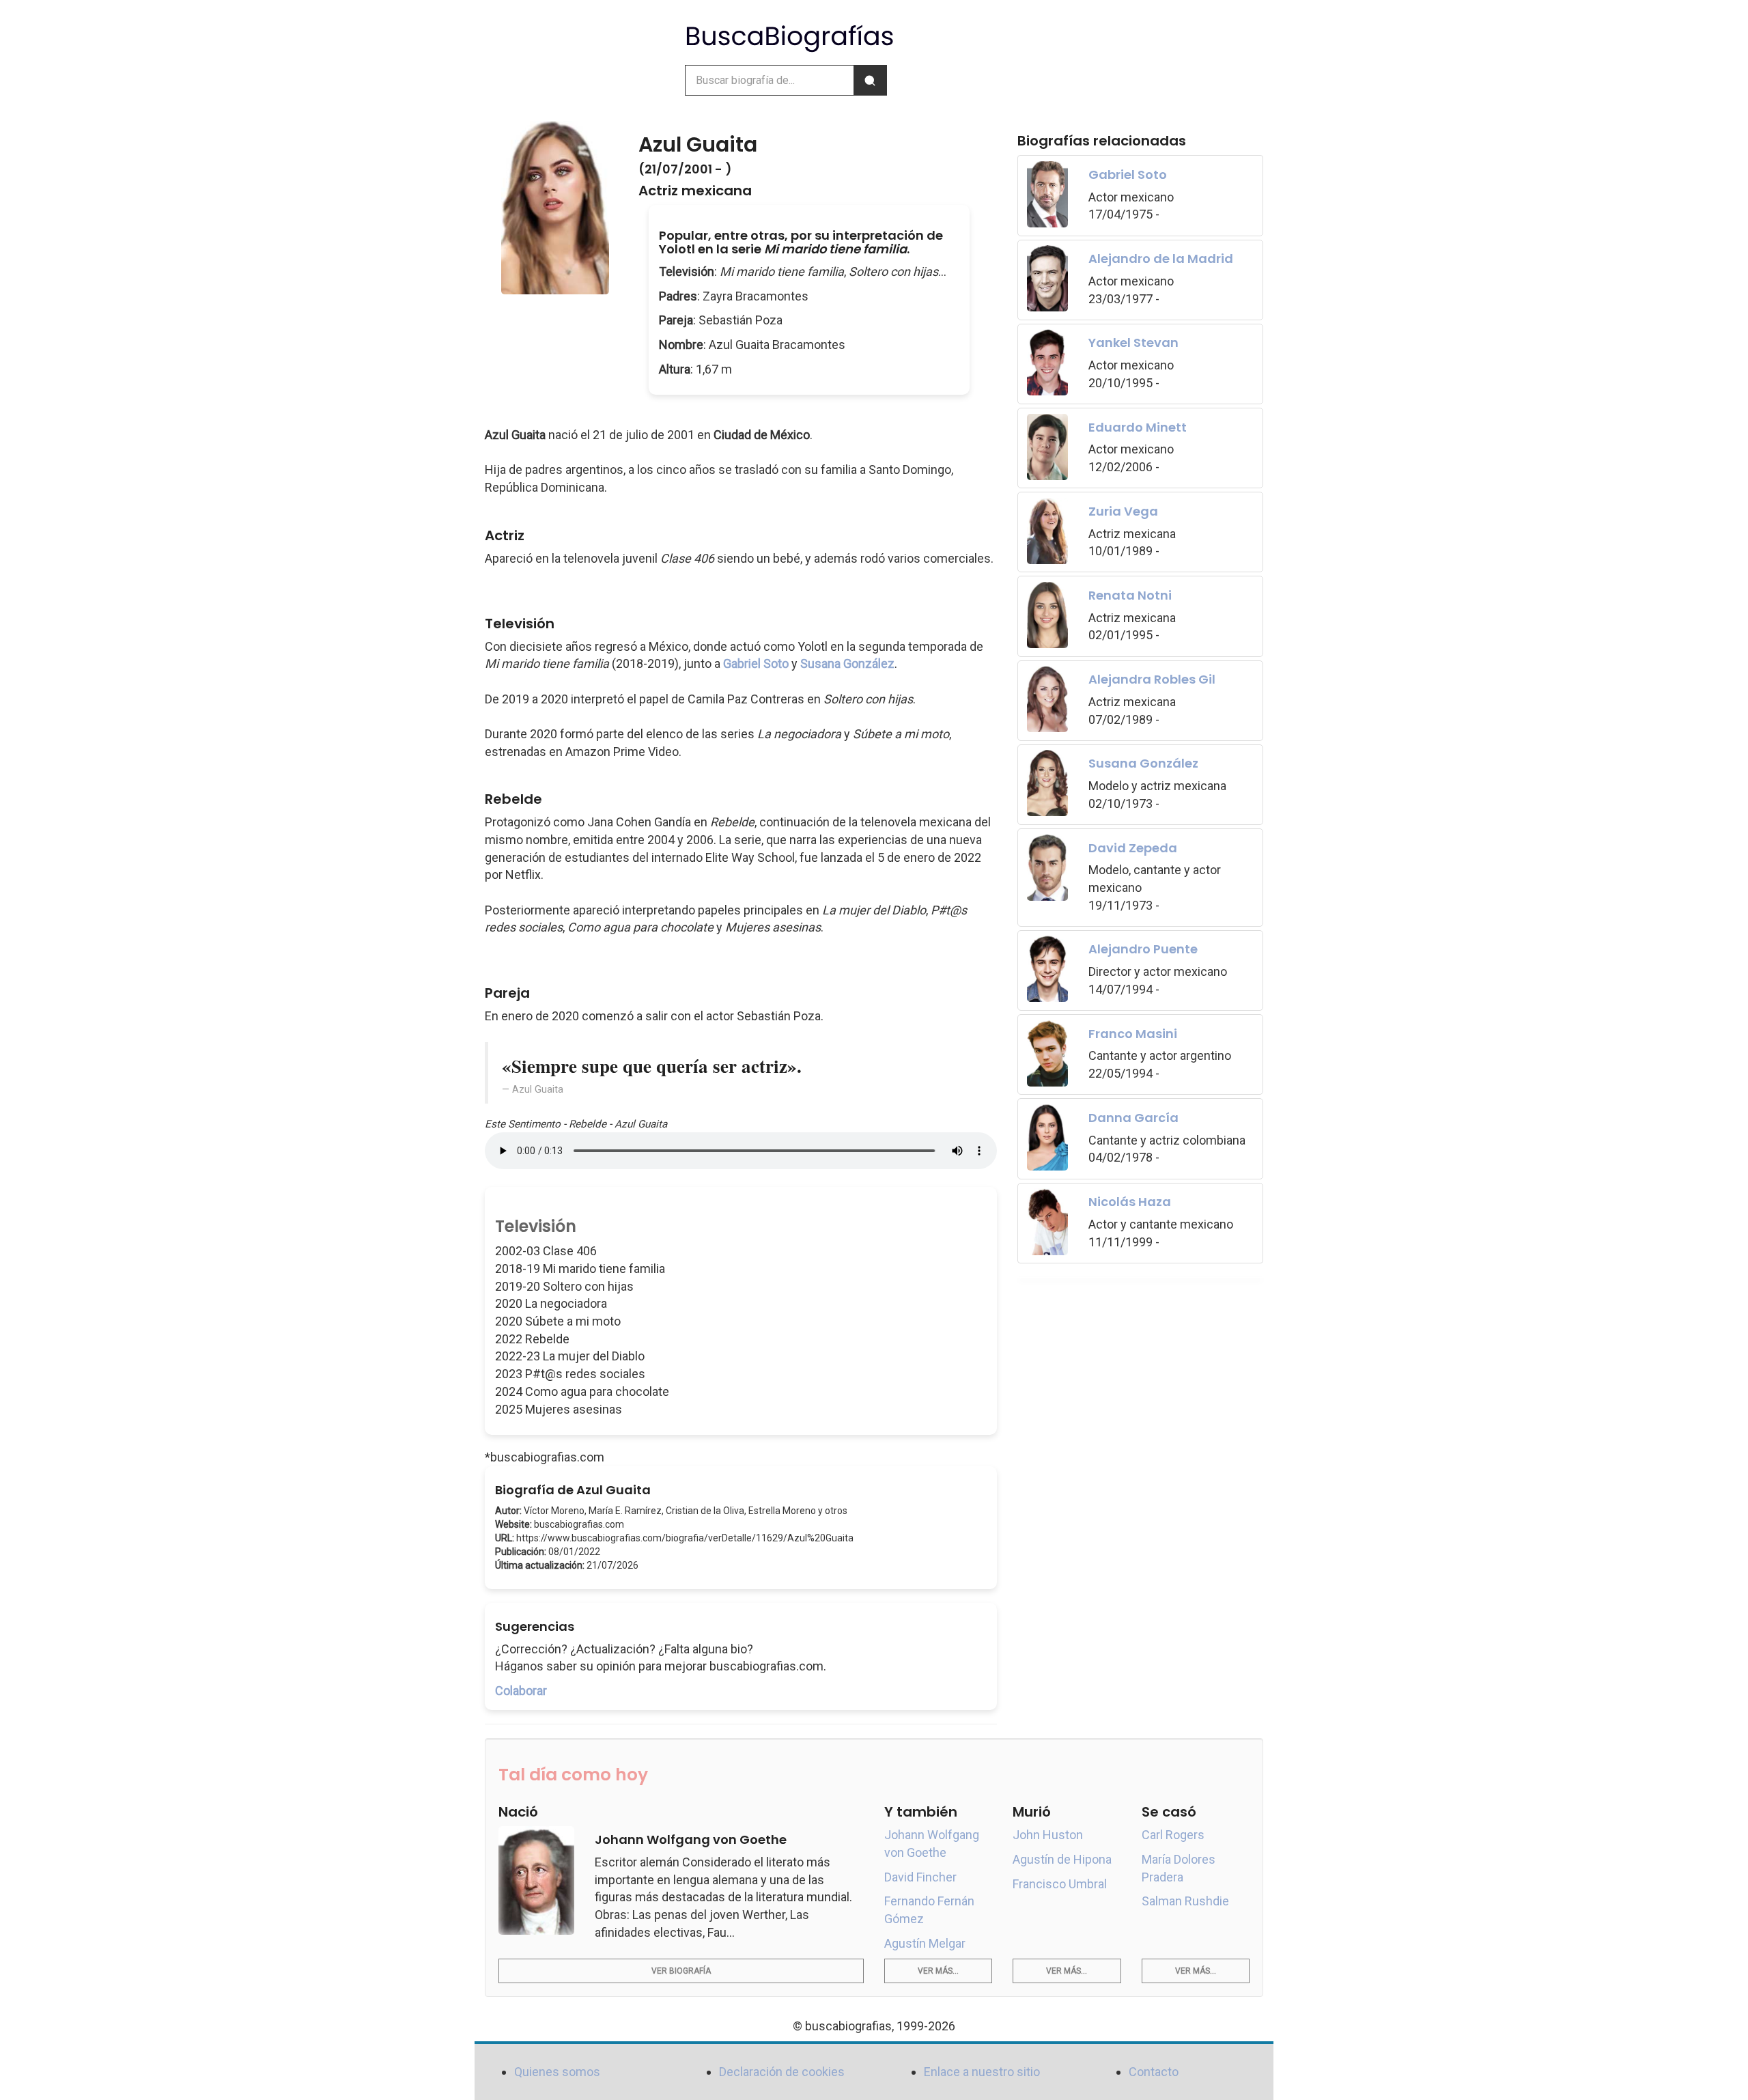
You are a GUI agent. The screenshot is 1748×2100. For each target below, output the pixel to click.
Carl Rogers (1173, 1835)
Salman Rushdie (1185, 1901)
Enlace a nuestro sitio (982, 2072)
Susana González (847, 663)
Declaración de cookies (782, 2072)
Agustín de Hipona (1062, 1859)
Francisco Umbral (1060, 1884)
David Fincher (920, 1877)
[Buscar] (870, 80)
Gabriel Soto (756, 663)
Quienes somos (557, 2072)
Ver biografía (681, 1971)
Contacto (1154, 2072)
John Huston (1048, 1835)
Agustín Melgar (925, 1943)
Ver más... (938, 1971)
